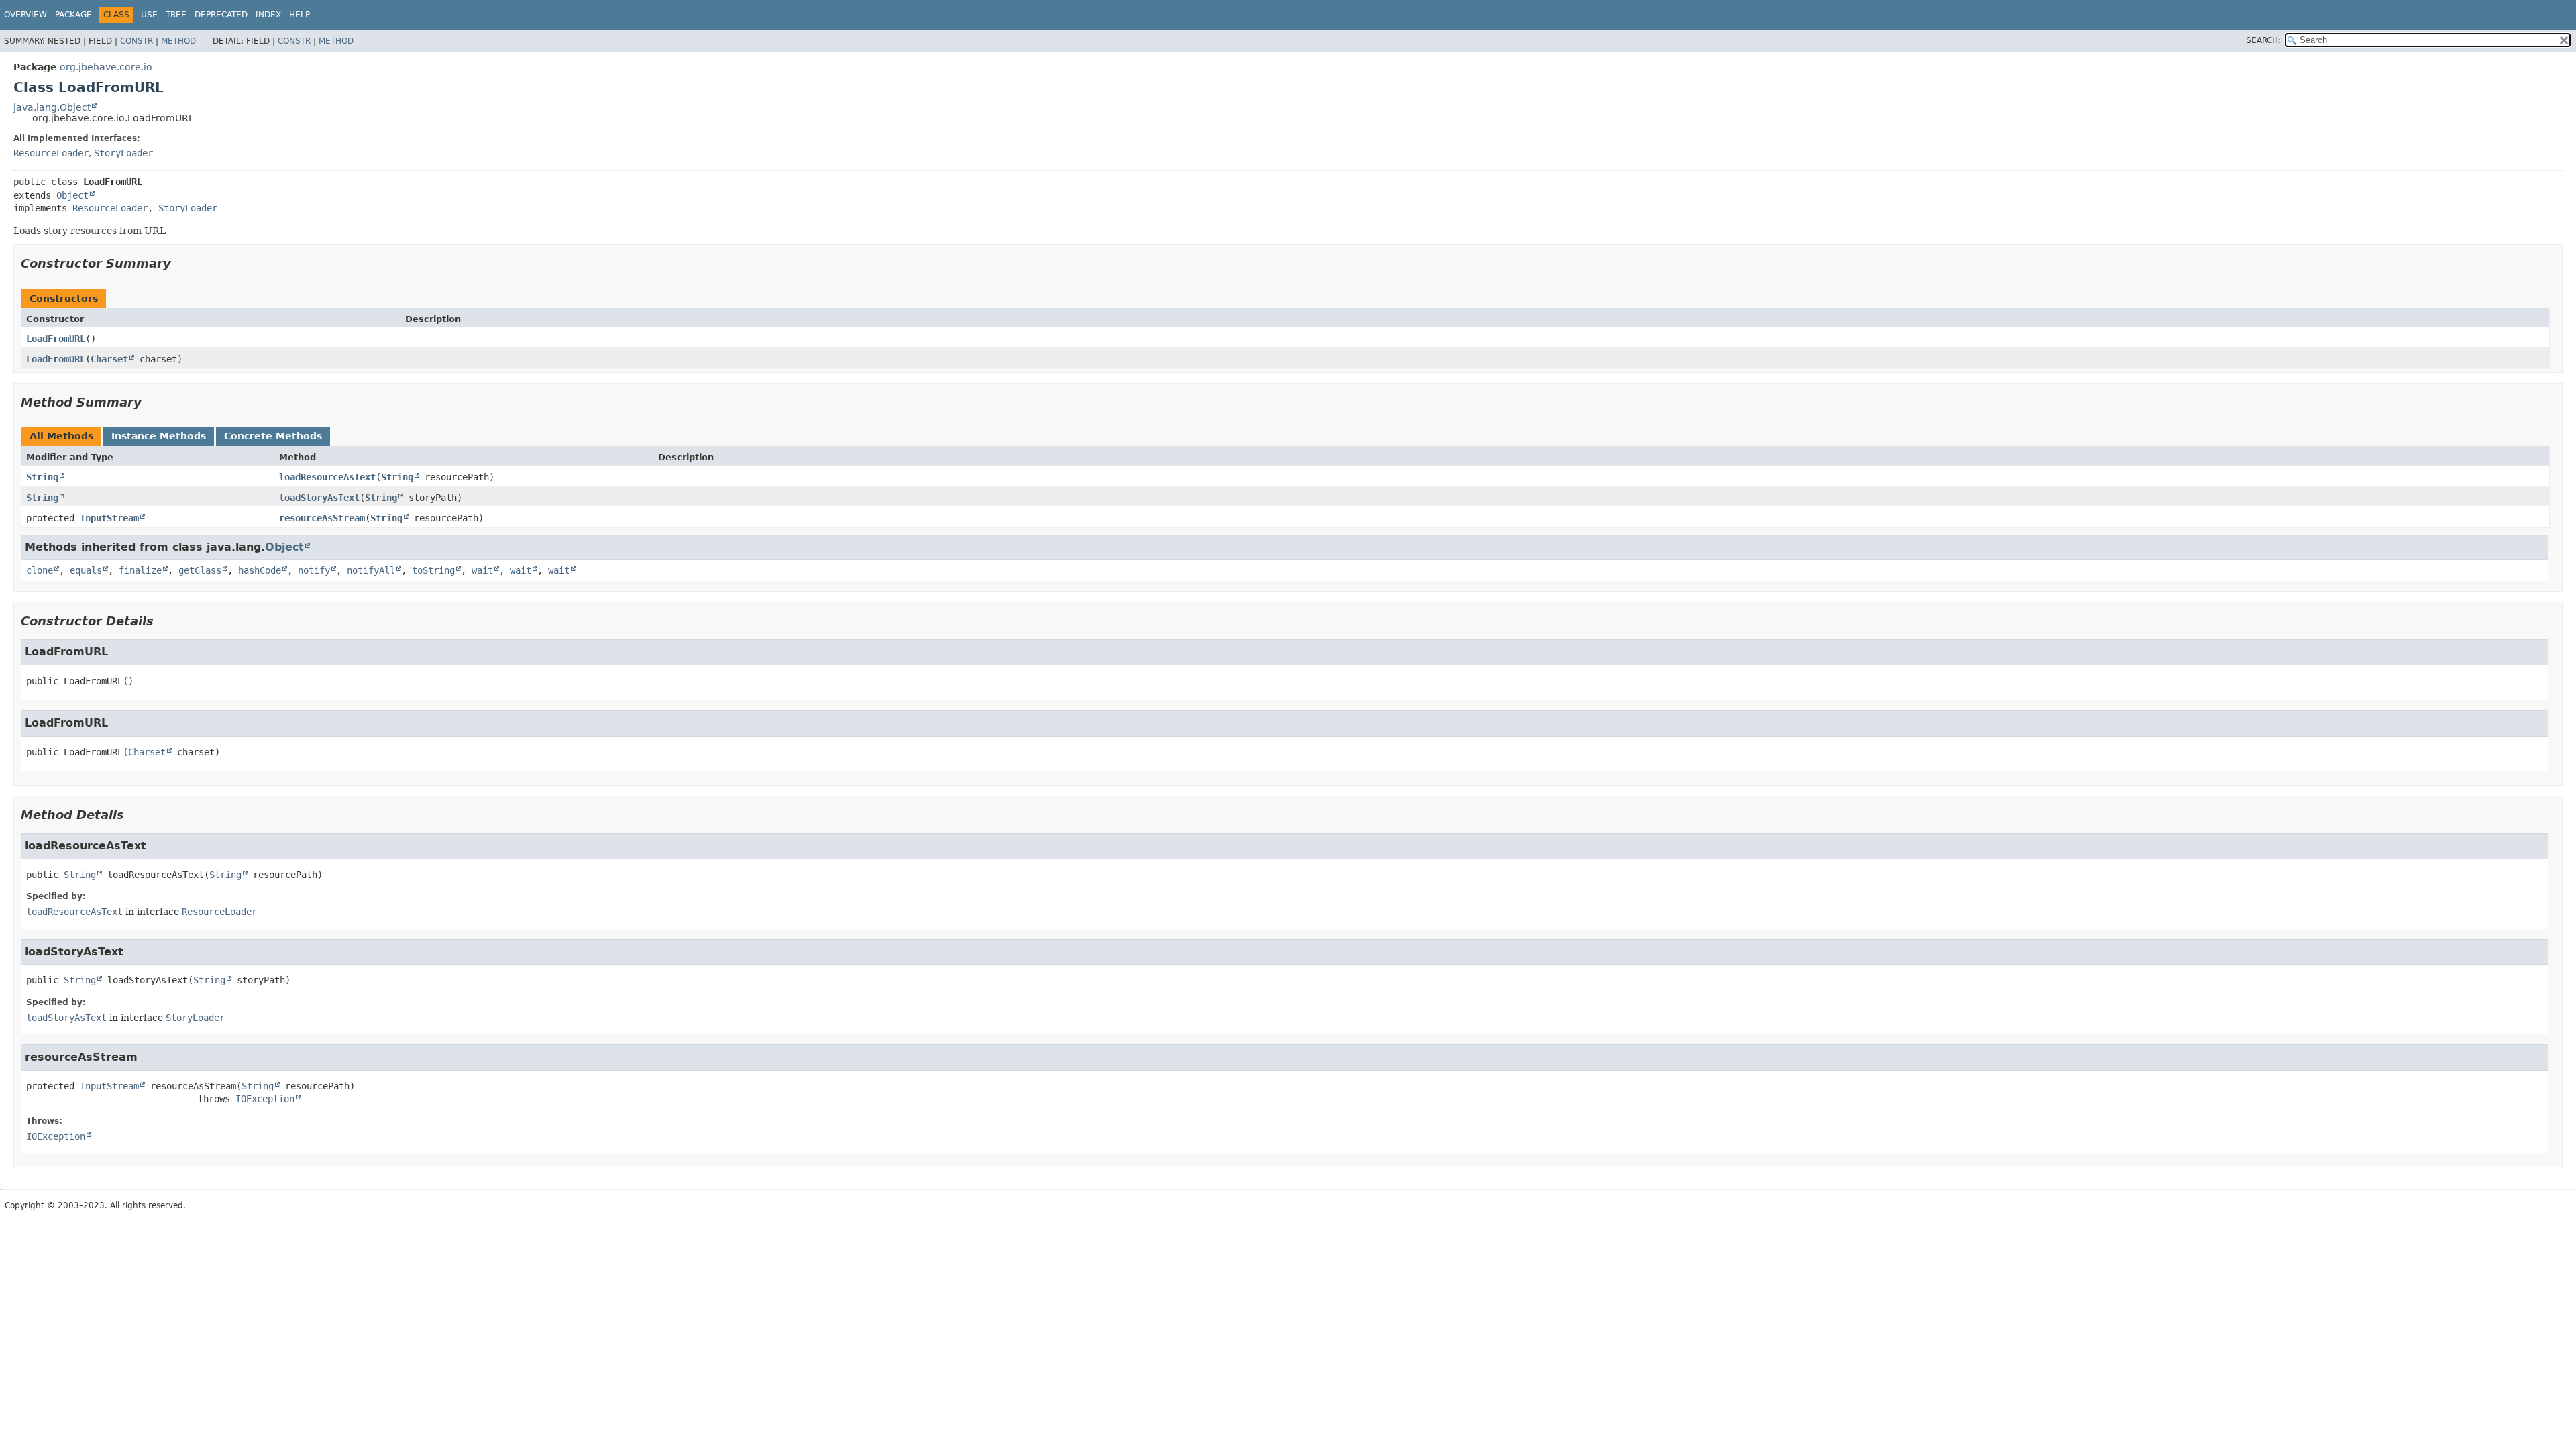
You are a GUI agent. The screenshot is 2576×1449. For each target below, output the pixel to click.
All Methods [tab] (61, 436)
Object (72, 195)
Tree (176, 15)
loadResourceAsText (327, 477)
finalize (140, 570)
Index (268, 15)
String (42, 477)
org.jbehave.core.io (106, 67)
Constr (137, 41)
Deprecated (221, 15)
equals (86, 570)
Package (73, 15)
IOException (265, 1099)
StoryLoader (123, 153)
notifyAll (371, 570)
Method (178, 41)
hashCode (260, 570)
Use (149, 15)
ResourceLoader (51, 153)
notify (314, 570)
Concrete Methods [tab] (273, 436)
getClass (200, 570)
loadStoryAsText (319, 498)
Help (300, 15)
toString (433, 570)
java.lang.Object (52, 107)
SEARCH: (2263, 40)
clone (40, 570)
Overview (25, 15)
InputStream (109, 518)
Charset (109, 359)
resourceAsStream (322, 518)
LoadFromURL (56, 339)
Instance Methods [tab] (159, 436)
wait (482, 570)
